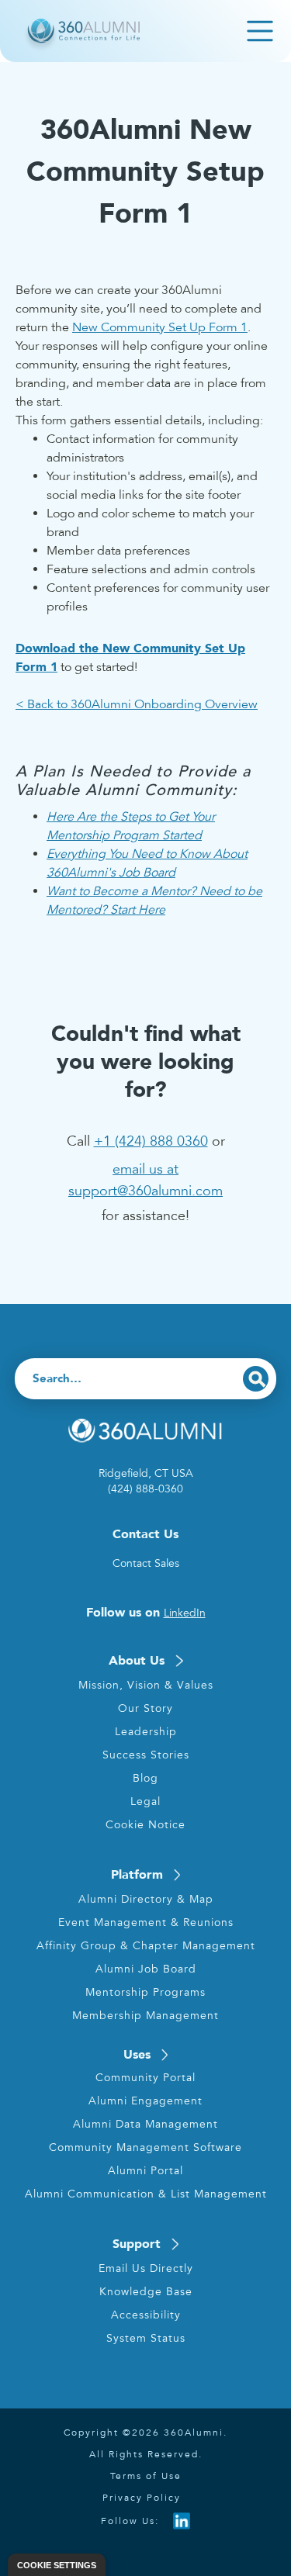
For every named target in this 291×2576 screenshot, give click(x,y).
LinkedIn (185, 1613)
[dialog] (57, 2565)
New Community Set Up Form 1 (160, 327)
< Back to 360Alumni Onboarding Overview (137, 704)
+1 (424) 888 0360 (151, 1141)
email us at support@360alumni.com (145, 1180)
